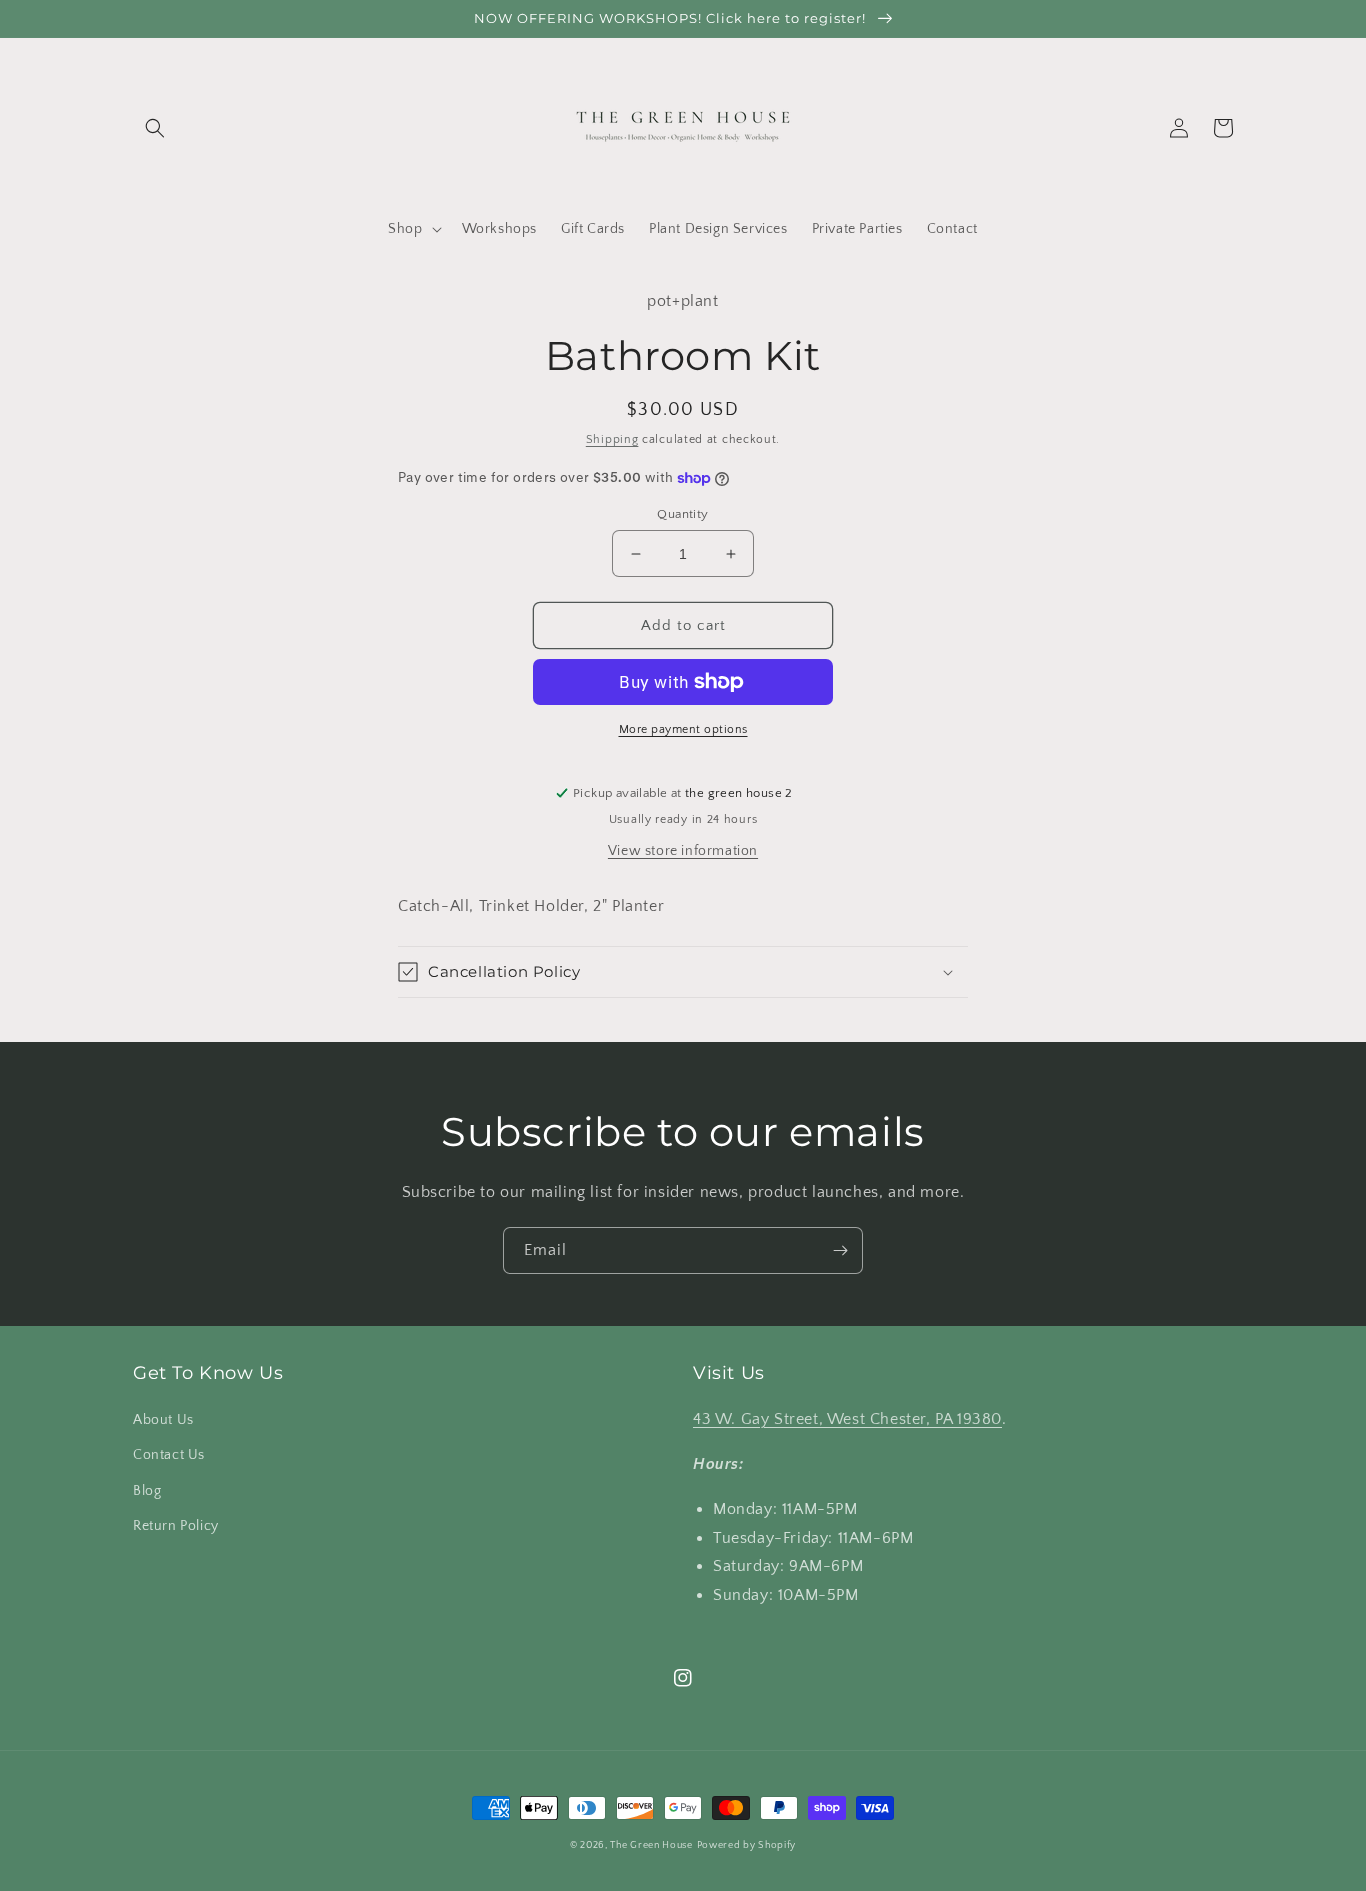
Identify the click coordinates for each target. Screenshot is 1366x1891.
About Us (163, 1420)
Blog (147, 1491)
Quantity (682, 514)
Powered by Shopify (747, 1845)
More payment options (683, 729)
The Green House (651, 1845)
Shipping (612, 439)
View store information (683, 851)
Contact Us (169, 1455)
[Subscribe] (840, 1250)
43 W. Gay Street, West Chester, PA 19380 (847, 1419)
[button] (155, 128)
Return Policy (176, 1526)
